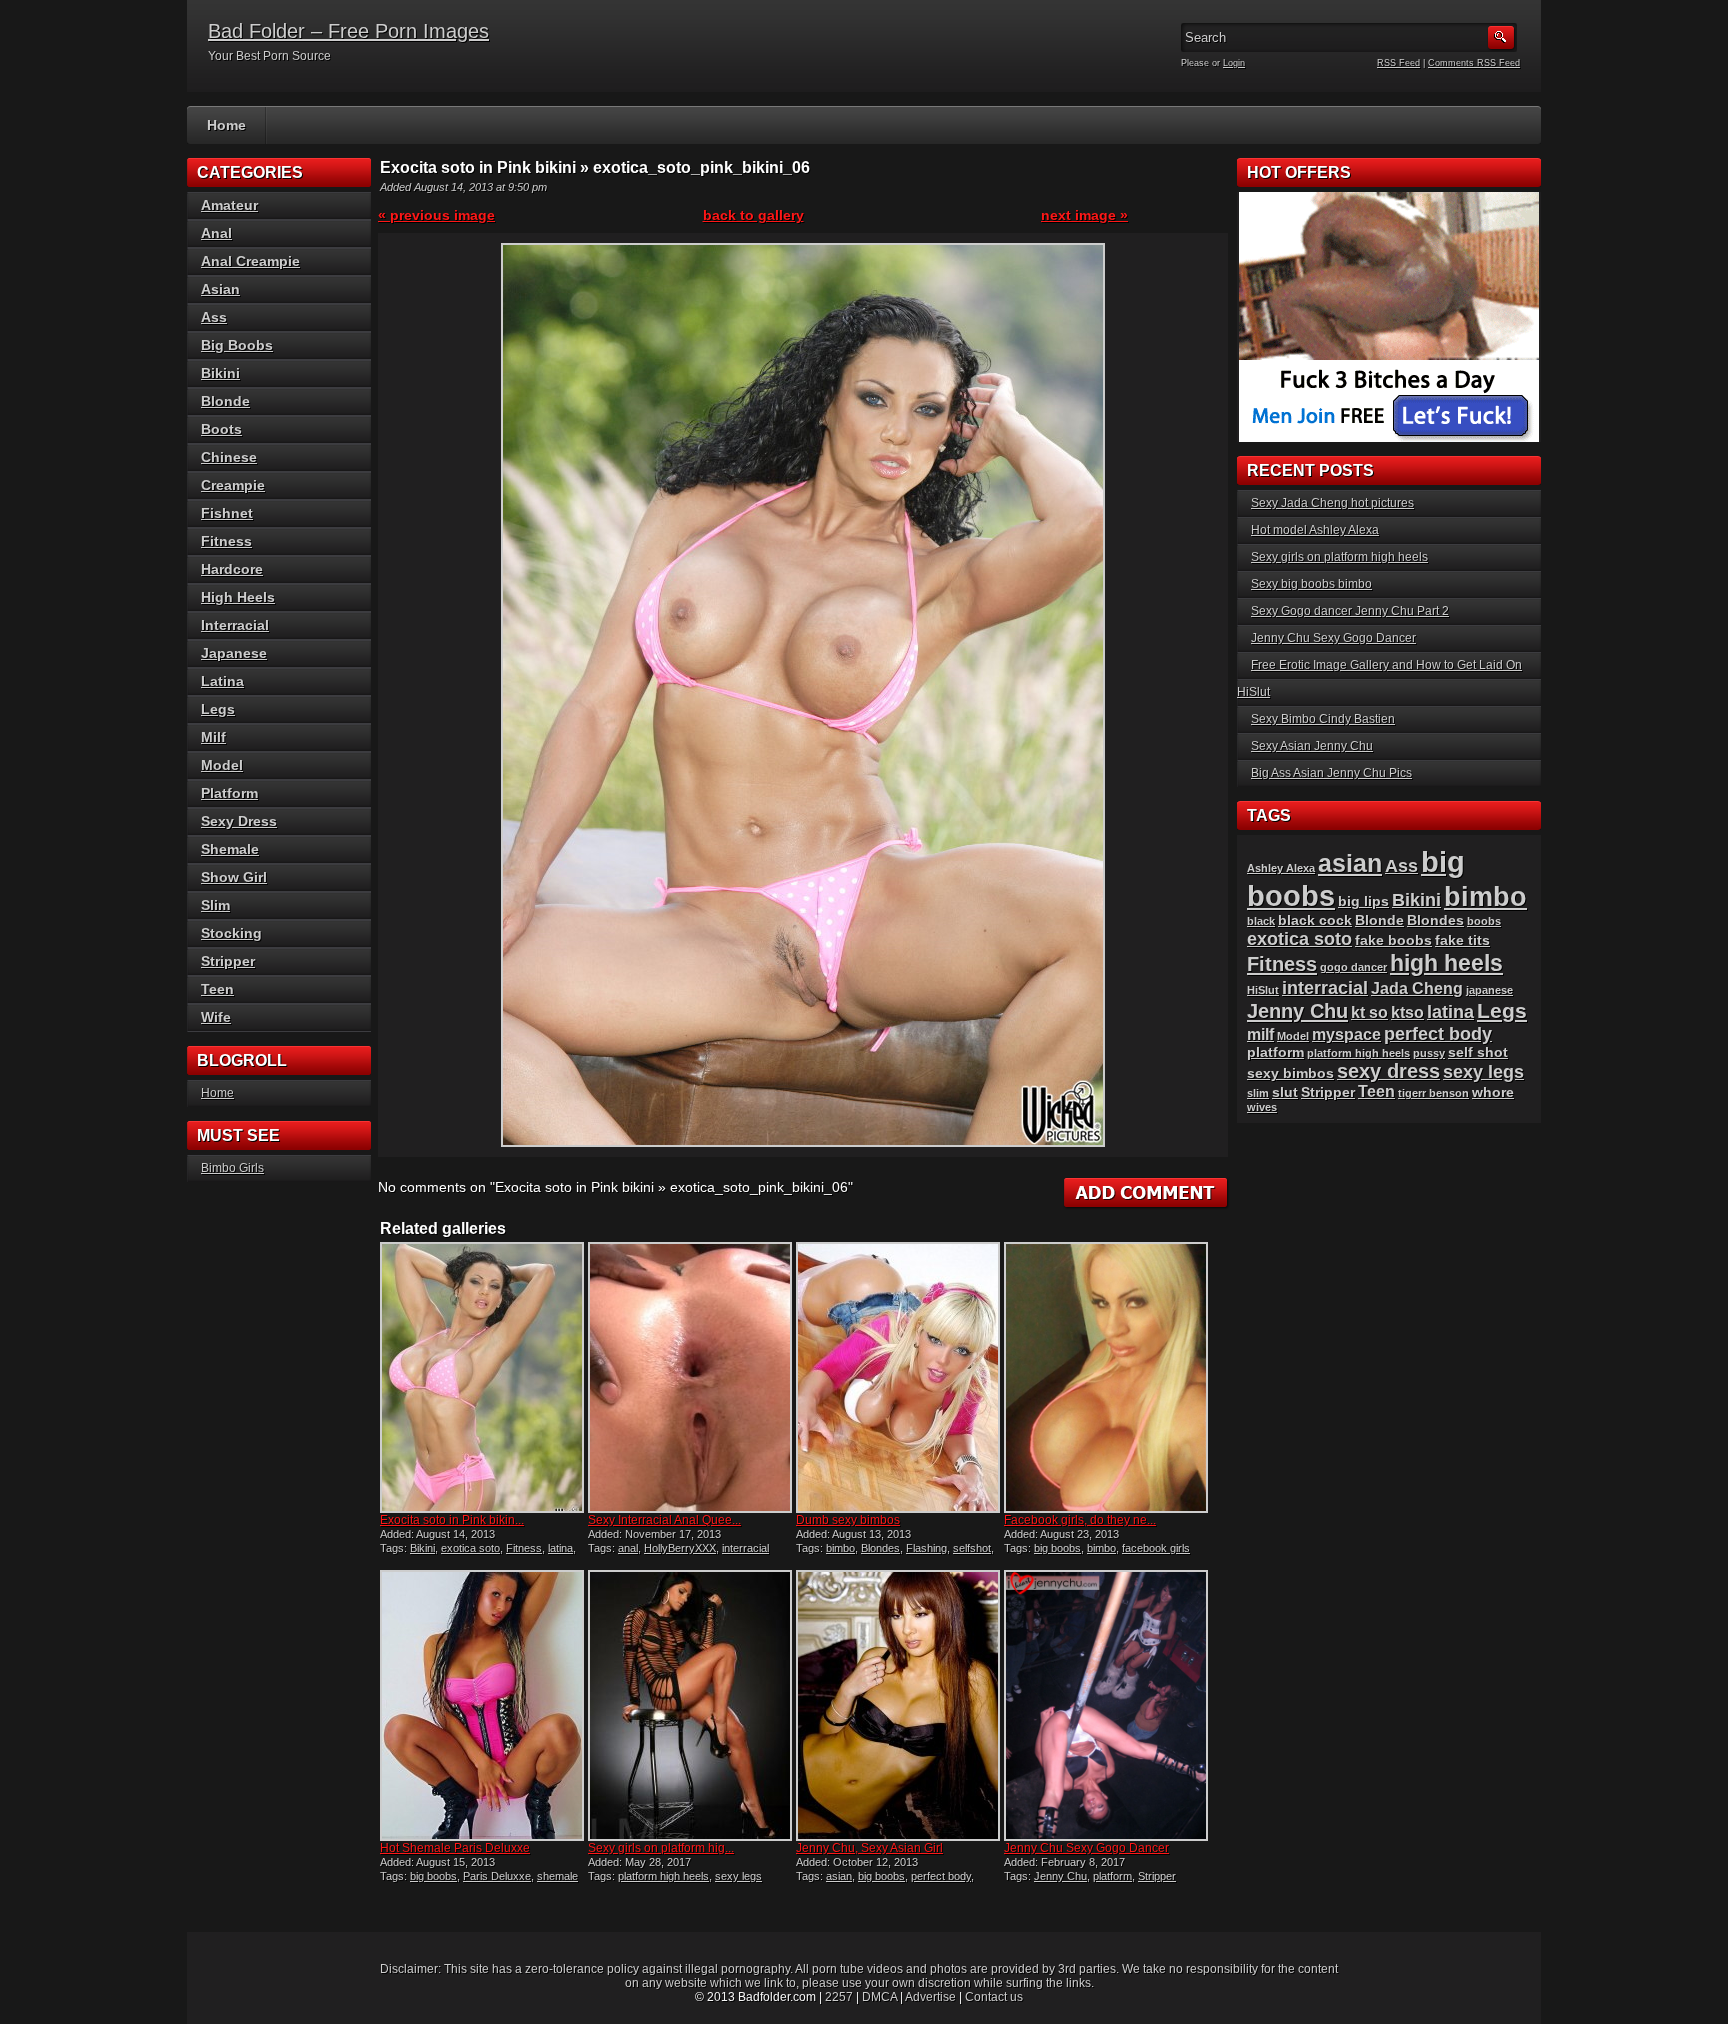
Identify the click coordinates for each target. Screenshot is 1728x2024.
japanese (1489, 990)
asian (839, 1876)
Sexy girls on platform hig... (661, 1848)
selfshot (972, 1548)
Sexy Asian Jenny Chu (1312, 746)
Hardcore (232, 569)
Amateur (229, 205)
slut (1285, 1092)
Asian (220, 289)
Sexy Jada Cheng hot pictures (1332, 503)
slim (1258, 1093)
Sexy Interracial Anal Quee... (664, 1520)
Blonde (225, 401)
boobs (1484, 921)
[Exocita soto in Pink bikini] (482, 1377)
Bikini (422, 1548)
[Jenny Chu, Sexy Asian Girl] (898, 1705)
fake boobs (1393, 940)
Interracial (235, 625)
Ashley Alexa (1281, 868)
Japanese (234, 653)
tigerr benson (1433, 1093)
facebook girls (1156, 1548)
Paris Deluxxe (497, 1876)
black (1261, 921)
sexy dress (1388, 1071)
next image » (1084, 215)
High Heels (238, 597)
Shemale (230, 849)
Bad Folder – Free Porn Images (348, 31)
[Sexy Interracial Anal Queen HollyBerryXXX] (690, 1377)
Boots (221, 429)
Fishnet (227, 513)
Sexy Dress (239, 821)
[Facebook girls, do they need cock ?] (1106, 1377)
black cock (1315, 920)
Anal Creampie (250, 261)
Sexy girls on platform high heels (1339, 557)
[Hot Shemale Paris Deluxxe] (482, 1705)
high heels (1446, 963)
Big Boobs (237, 345)
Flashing (926, 1548)
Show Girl (234, 877)
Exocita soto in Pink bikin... (452, 1520)
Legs (218, 709)
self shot (1478, 1052)
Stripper (1157, 1876)
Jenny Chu (1060, 1876)
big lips (1363, 901)
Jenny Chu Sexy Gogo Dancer (1086, 1848)
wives (1262, 1107)
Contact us (994, 1997)
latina (560, 1548)
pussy (1429, 1053)
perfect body (941, 1876)
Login (1234, 63)
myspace (1346, 1034)
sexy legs (738, 1876)
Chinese (229, 457)
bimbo (840, 1548)
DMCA (879, 1997)
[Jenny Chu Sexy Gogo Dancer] (1106, 1705)
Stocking (231, 933)
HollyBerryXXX (680, 1548)
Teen (217, 989)
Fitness (524, 1548)
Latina (222, 681)
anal (628, 1548)
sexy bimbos (1290, 1073)
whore (1493, 1092)
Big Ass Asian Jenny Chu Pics (1331, 773)
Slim (215, 905)
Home (226, 125)
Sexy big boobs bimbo (1311, 584)
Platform (229, 793)
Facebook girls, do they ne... (1080, 1520)
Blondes (880, 1548)
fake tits (1462, 940)
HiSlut (1263, 990)
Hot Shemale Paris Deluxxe (455, 1848)
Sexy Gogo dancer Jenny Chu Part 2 (1350, 611)
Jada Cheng (1417, 988)
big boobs (1057, 1548)
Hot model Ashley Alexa (1315, 530)
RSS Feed (1398, 63)
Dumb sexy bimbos (848, 1520)
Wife (216, 1017)
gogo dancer (1353, 967)
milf (1260, 1034)
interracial (745, 1548)
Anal (216, 233)
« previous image (436, 215)
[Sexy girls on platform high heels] (690, 1705)
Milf (213, 737)
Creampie (233, 485)
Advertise (930, 1997)
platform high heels (663, 1876)
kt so (1369, 1012)
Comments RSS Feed (1474, 63)
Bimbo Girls (232, 1168)
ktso (1407, 1012)
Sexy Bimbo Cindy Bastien (1323, 719)
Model (222, 765)
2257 (839, 1997)
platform (1112, 1876)
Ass (214, 317)
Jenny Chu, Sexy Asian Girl (869, 1848)
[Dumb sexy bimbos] (898, 1377)
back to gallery (753, 215)
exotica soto (470, 1548)
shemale (557, 1876)
